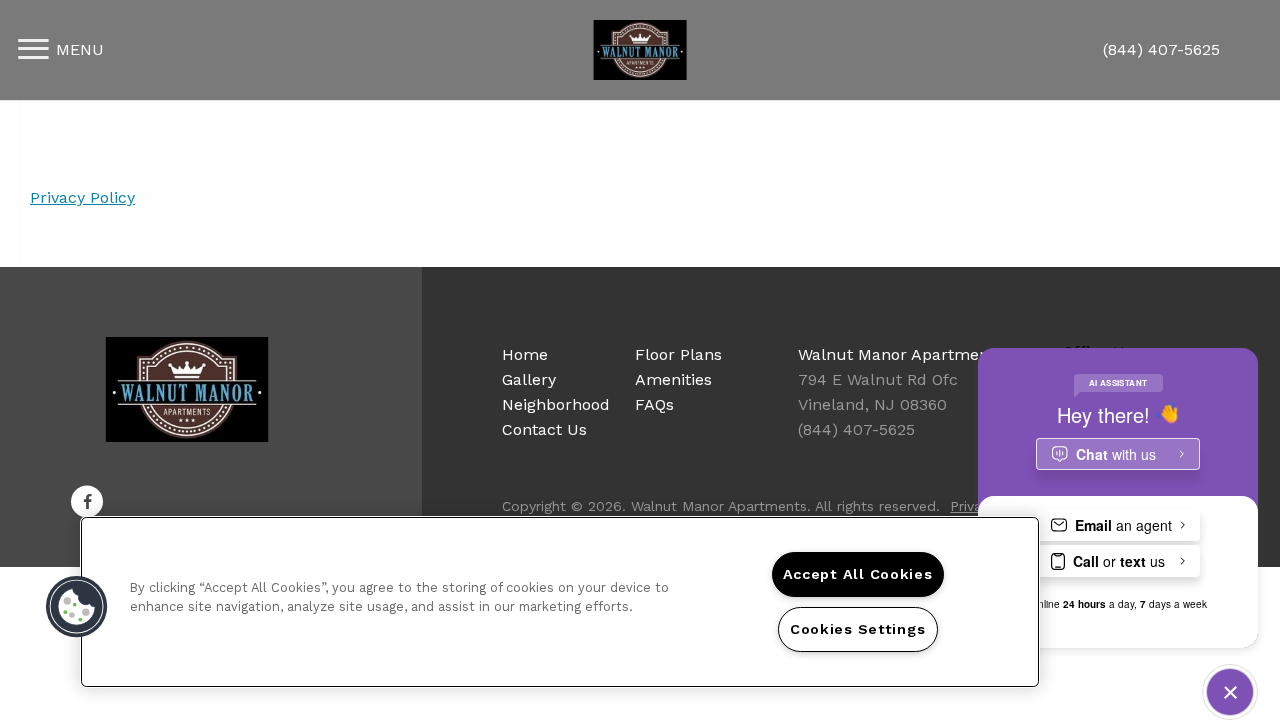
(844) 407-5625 (1161, 49)
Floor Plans (678, 354)
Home (525, 354)
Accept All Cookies (858, 574)
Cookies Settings (858, 629)
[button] (87, 502)
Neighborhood (556, 404)
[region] (560, 602)
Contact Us (544, 429)
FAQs (654, 404)
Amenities (673, 379)
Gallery (529, 379)
